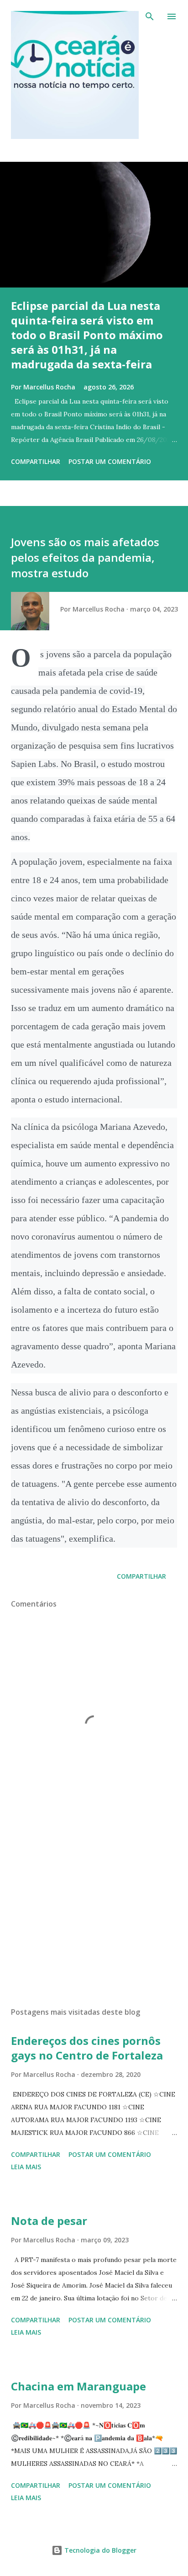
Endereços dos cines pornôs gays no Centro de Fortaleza (87, 2048)
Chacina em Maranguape (78, 2386)
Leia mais (26, 2167)
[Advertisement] (94, 1914)
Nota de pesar (49, 2221)
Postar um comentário (110, 461)
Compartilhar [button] (36, 461)
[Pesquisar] (150, 16)
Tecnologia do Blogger (99, 2550)
